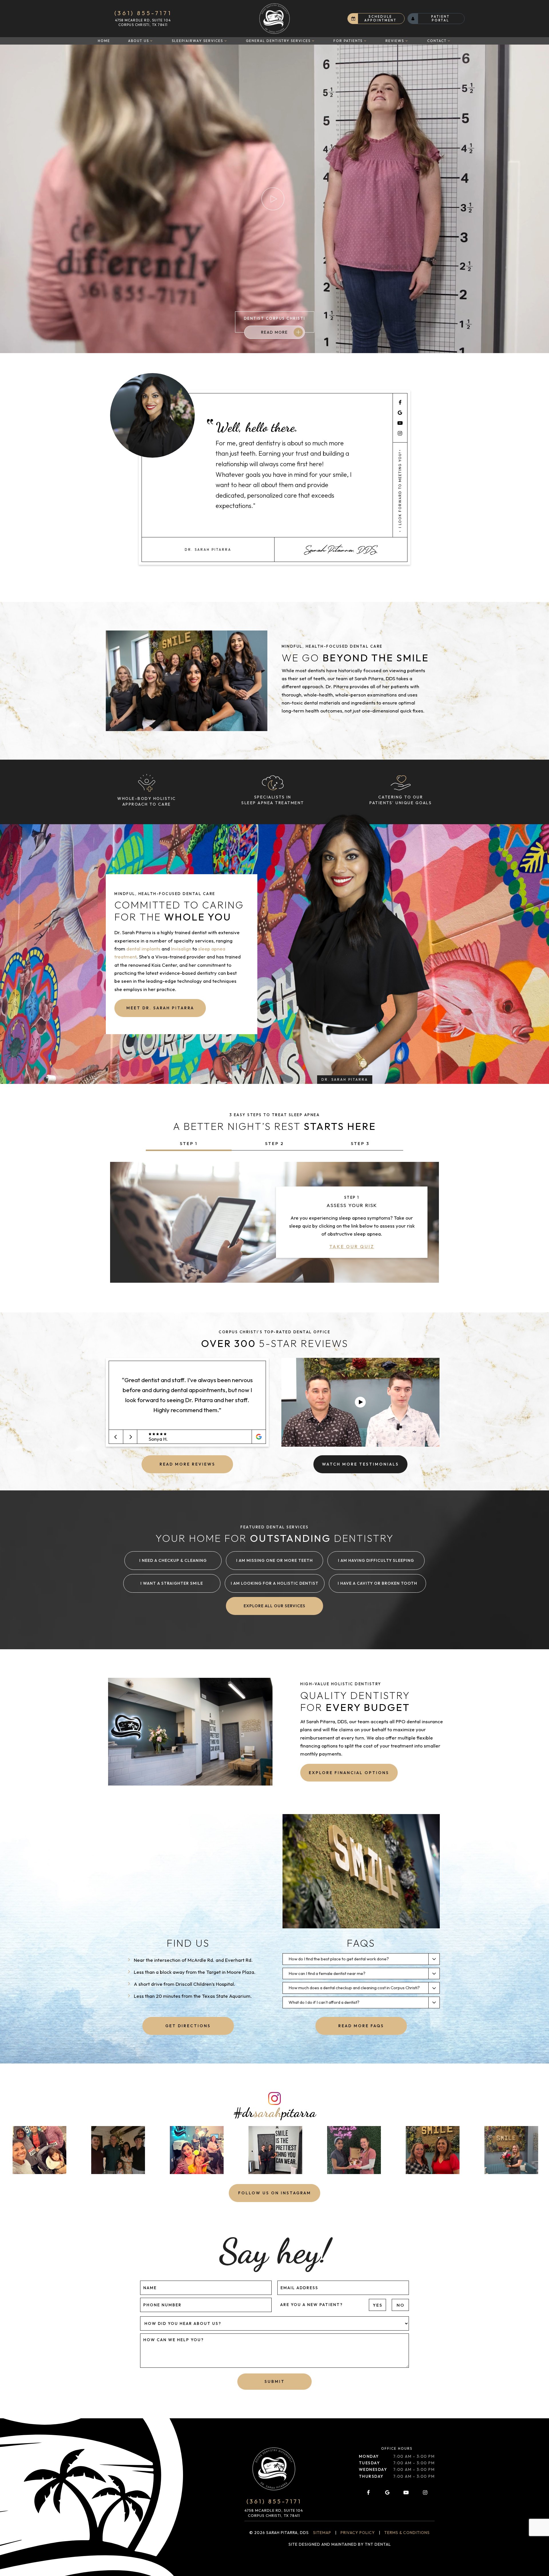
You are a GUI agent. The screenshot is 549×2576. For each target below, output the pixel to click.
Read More (274, 332)
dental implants (143, 949)
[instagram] (400, 433)
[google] (400, 413)
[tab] (189, 1144)
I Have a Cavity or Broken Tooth (377, 1583)
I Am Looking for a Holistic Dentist (275, 1583)
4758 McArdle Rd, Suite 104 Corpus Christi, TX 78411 (143, 22)
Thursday (371, 2476)
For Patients (348, 41)
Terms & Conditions (407, 2533)
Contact (437, 41)
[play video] (360, 1402)
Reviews (395, 41)
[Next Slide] (130, 1437)
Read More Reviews (187, 1464)
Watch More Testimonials (360, 1464)
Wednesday (373, 2469)
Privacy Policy (358, 2533)
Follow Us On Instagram (275, 2193)
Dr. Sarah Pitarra (345, 1079)
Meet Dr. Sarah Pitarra (160, 1008)
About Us (139, 41)
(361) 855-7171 (143, 13)
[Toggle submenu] (151, 41)
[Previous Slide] (116, 1437)
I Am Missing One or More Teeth (274, 1560)
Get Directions (188, 2026)
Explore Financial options (349, 1773)
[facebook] (400, 402)
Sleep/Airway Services (197, 41)
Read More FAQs (361, 2026)
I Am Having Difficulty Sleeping (376, 1560)
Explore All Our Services (274, 1606)
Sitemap (322, 2533)
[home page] (274, 19)
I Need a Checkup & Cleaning (173, 1560)
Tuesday (369, 2463)
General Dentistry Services (278, 41)
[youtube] (400, 423)
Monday (369, 2456)
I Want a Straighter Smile (172, 1583)
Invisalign (181, 949)
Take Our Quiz (352, 1247)
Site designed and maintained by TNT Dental (340, 2544)
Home (104, 41)
